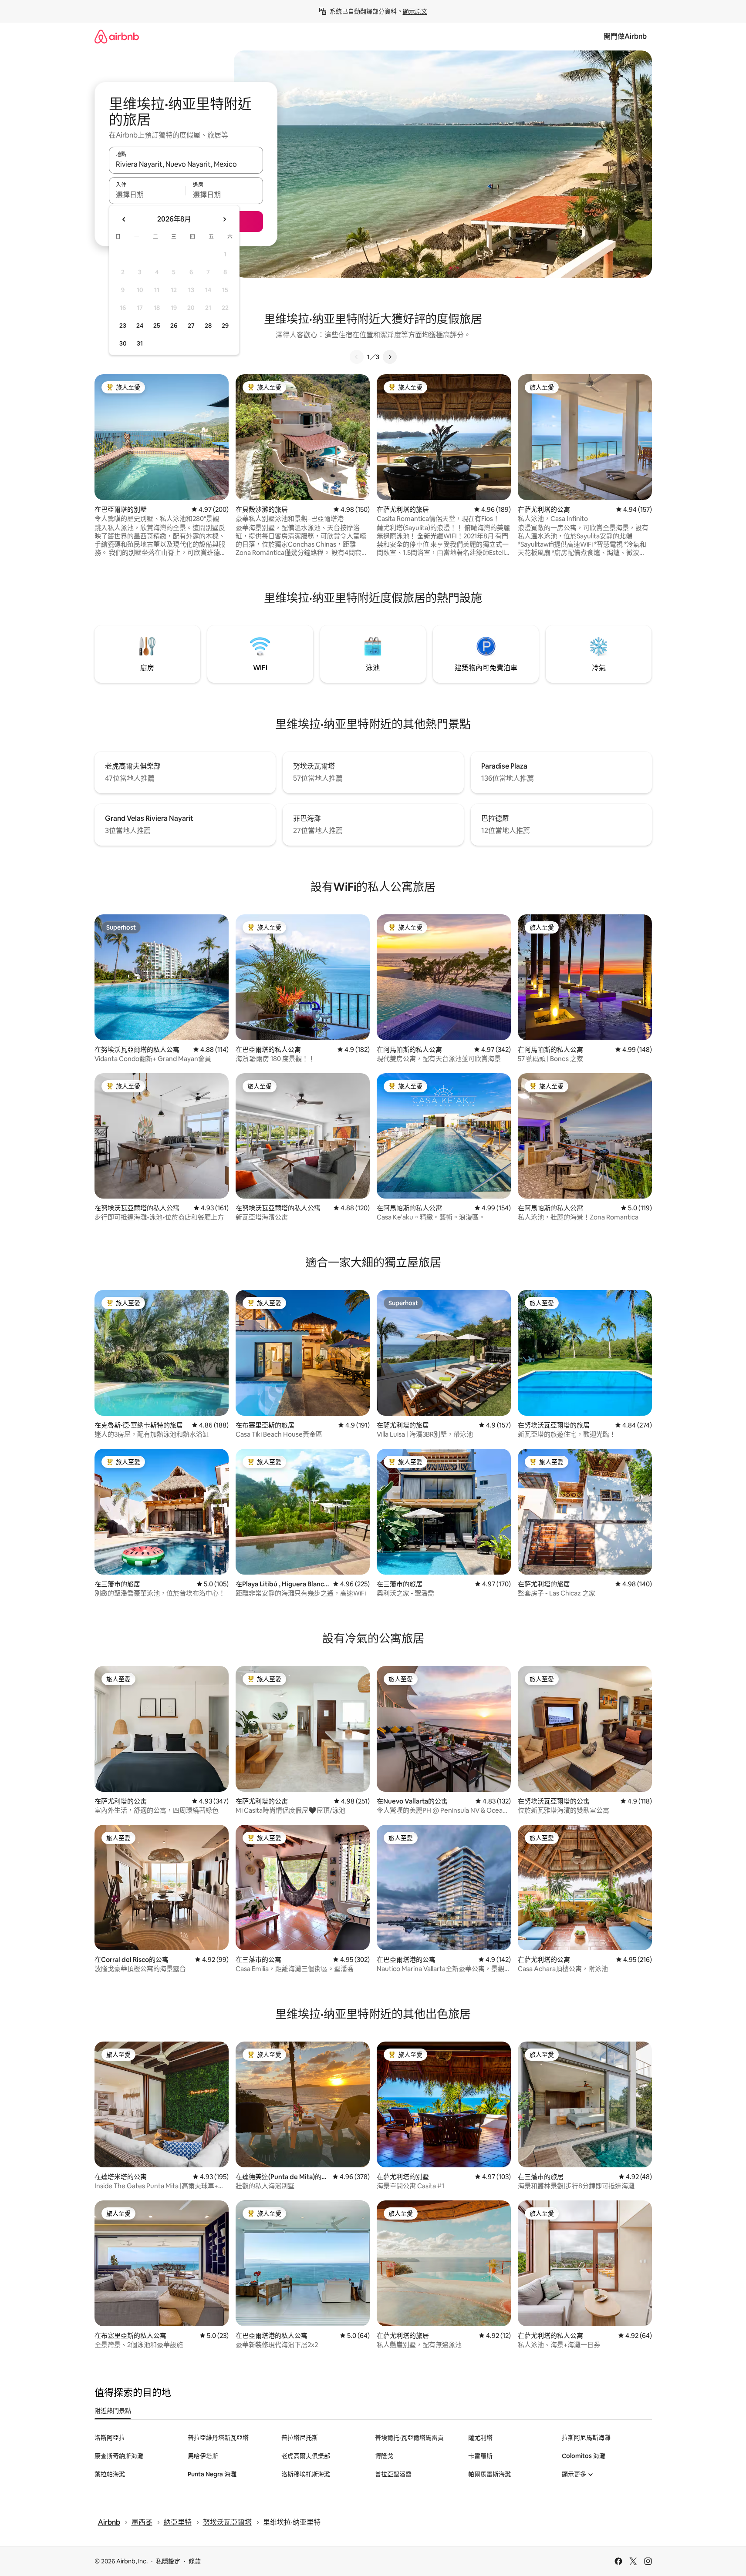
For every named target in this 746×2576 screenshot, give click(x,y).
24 (140, 326)
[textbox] (147, 195)
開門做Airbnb (625, 36)
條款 (195, 2561)
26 (174, 326)
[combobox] (186, 164)
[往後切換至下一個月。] (224, 219)
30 (123, 343)
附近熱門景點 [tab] (113, 2411)
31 (140, 343)
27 (191, 326)
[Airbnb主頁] (117, 36)
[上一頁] (357, 357)
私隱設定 (168, 2561)
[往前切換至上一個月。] (124, 219)
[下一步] (390, 357)
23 (123, 326)
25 (157, 326)
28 (208, 326)
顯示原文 (415, 11)
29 (225, 326)
